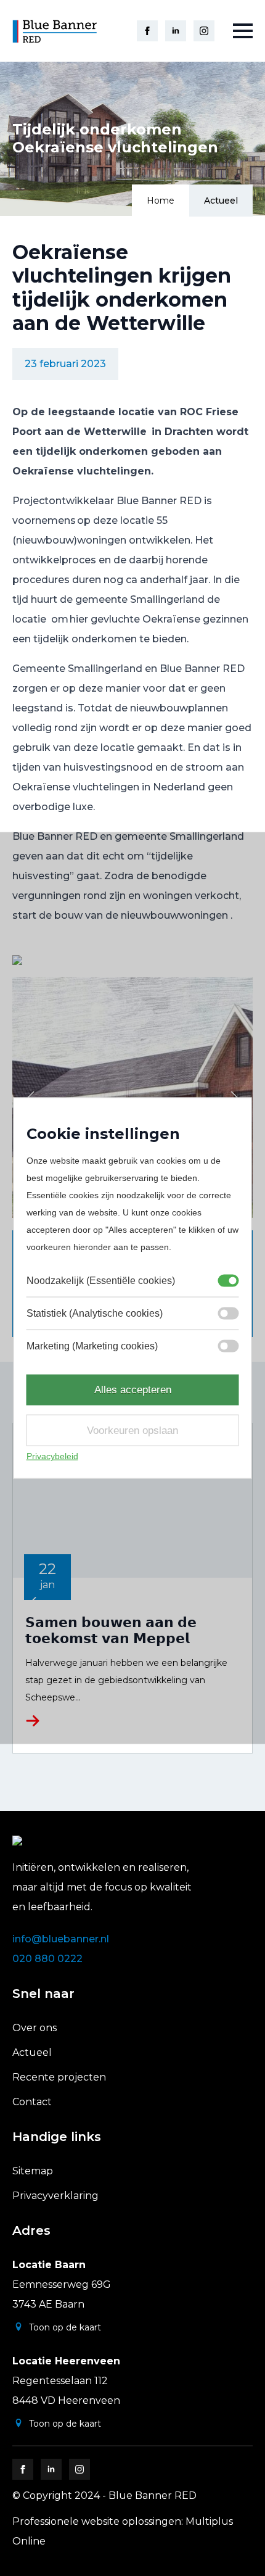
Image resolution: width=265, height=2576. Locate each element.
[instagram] (204, 31)
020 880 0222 (47, 1959)
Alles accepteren (133, 1390)
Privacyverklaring (55, 2196)
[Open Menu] (243, 31)
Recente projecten (59, 2077)
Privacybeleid (52, 1456)
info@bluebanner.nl (61, 1939)
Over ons (35, 2028)
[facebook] (147, 31)
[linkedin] (176, 31)
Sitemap (33, 2171)
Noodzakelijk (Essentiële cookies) (101, 1281)
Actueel (221, 201)
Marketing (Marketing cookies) (92, 1346)
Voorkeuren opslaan (132, 1430)
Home (161, 201)
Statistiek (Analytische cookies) (95, 1313)
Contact (32, 2102)
